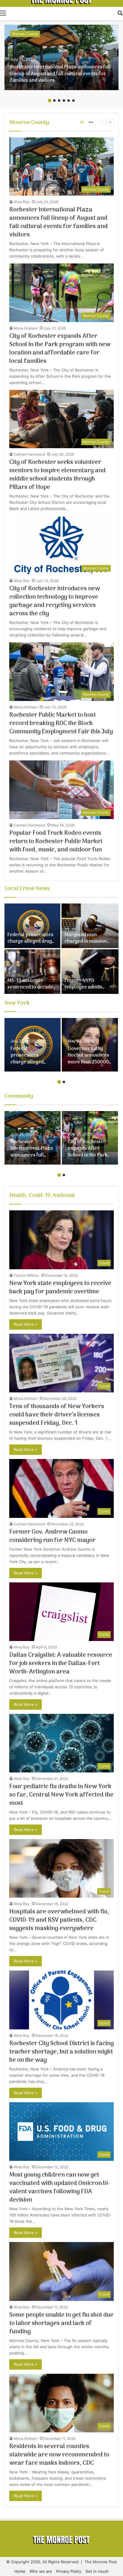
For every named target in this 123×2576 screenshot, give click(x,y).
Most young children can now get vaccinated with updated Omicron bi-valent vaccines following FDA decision (60, 2188)
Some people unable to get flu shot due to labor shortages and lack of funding (61, 2324)
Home (20, 2571)
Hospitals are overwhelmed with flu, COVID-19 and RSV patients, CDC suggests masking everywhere (59, 1920)
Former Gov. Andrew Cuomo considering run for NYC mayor (52, 1536)
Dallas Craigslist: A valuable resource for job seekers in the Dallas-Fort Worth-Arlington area (61, 1664)
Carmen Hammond (29, 454)
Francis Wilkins (26, 1275)
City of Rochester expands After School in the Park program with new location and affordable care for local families (60, 349)
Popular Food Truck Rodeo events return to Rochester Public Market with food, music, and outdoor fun (56, 842)
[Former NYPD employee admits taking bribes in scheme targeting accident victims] (90, 972)
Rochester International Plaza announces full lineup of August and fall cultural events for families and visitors (61, 74)
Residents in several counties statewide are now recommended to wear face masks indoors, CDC (59, 2455)
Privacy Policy (69, 2571)
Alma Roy (22, 202)
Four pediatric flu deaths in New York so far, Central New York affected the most (61, 1795)
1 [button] (50, 101)
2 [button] (54, 101)
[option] (61, 57)
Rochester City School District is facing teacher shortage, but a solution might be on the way (61, 2052)
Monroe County (25, 34)
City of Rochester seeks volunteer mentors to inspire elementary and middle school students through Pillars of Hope (57, 475)
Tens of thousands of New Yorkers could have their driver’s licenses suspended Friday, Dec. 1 (57, 1415)
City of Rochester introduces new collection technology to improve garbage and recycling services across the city (55, 601)
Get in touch (97, 2571)
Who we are (41, 2571)
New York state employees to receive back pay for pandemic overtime (60, 1288)
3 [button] (59, 101)
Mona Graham (26, 328)
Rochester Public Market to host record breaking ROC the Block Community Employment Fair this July (61, 724)
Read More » (26, 1324)
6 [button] (73, 101)
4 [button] (64, 101)
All (82, 122)
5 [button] (69, 101)
